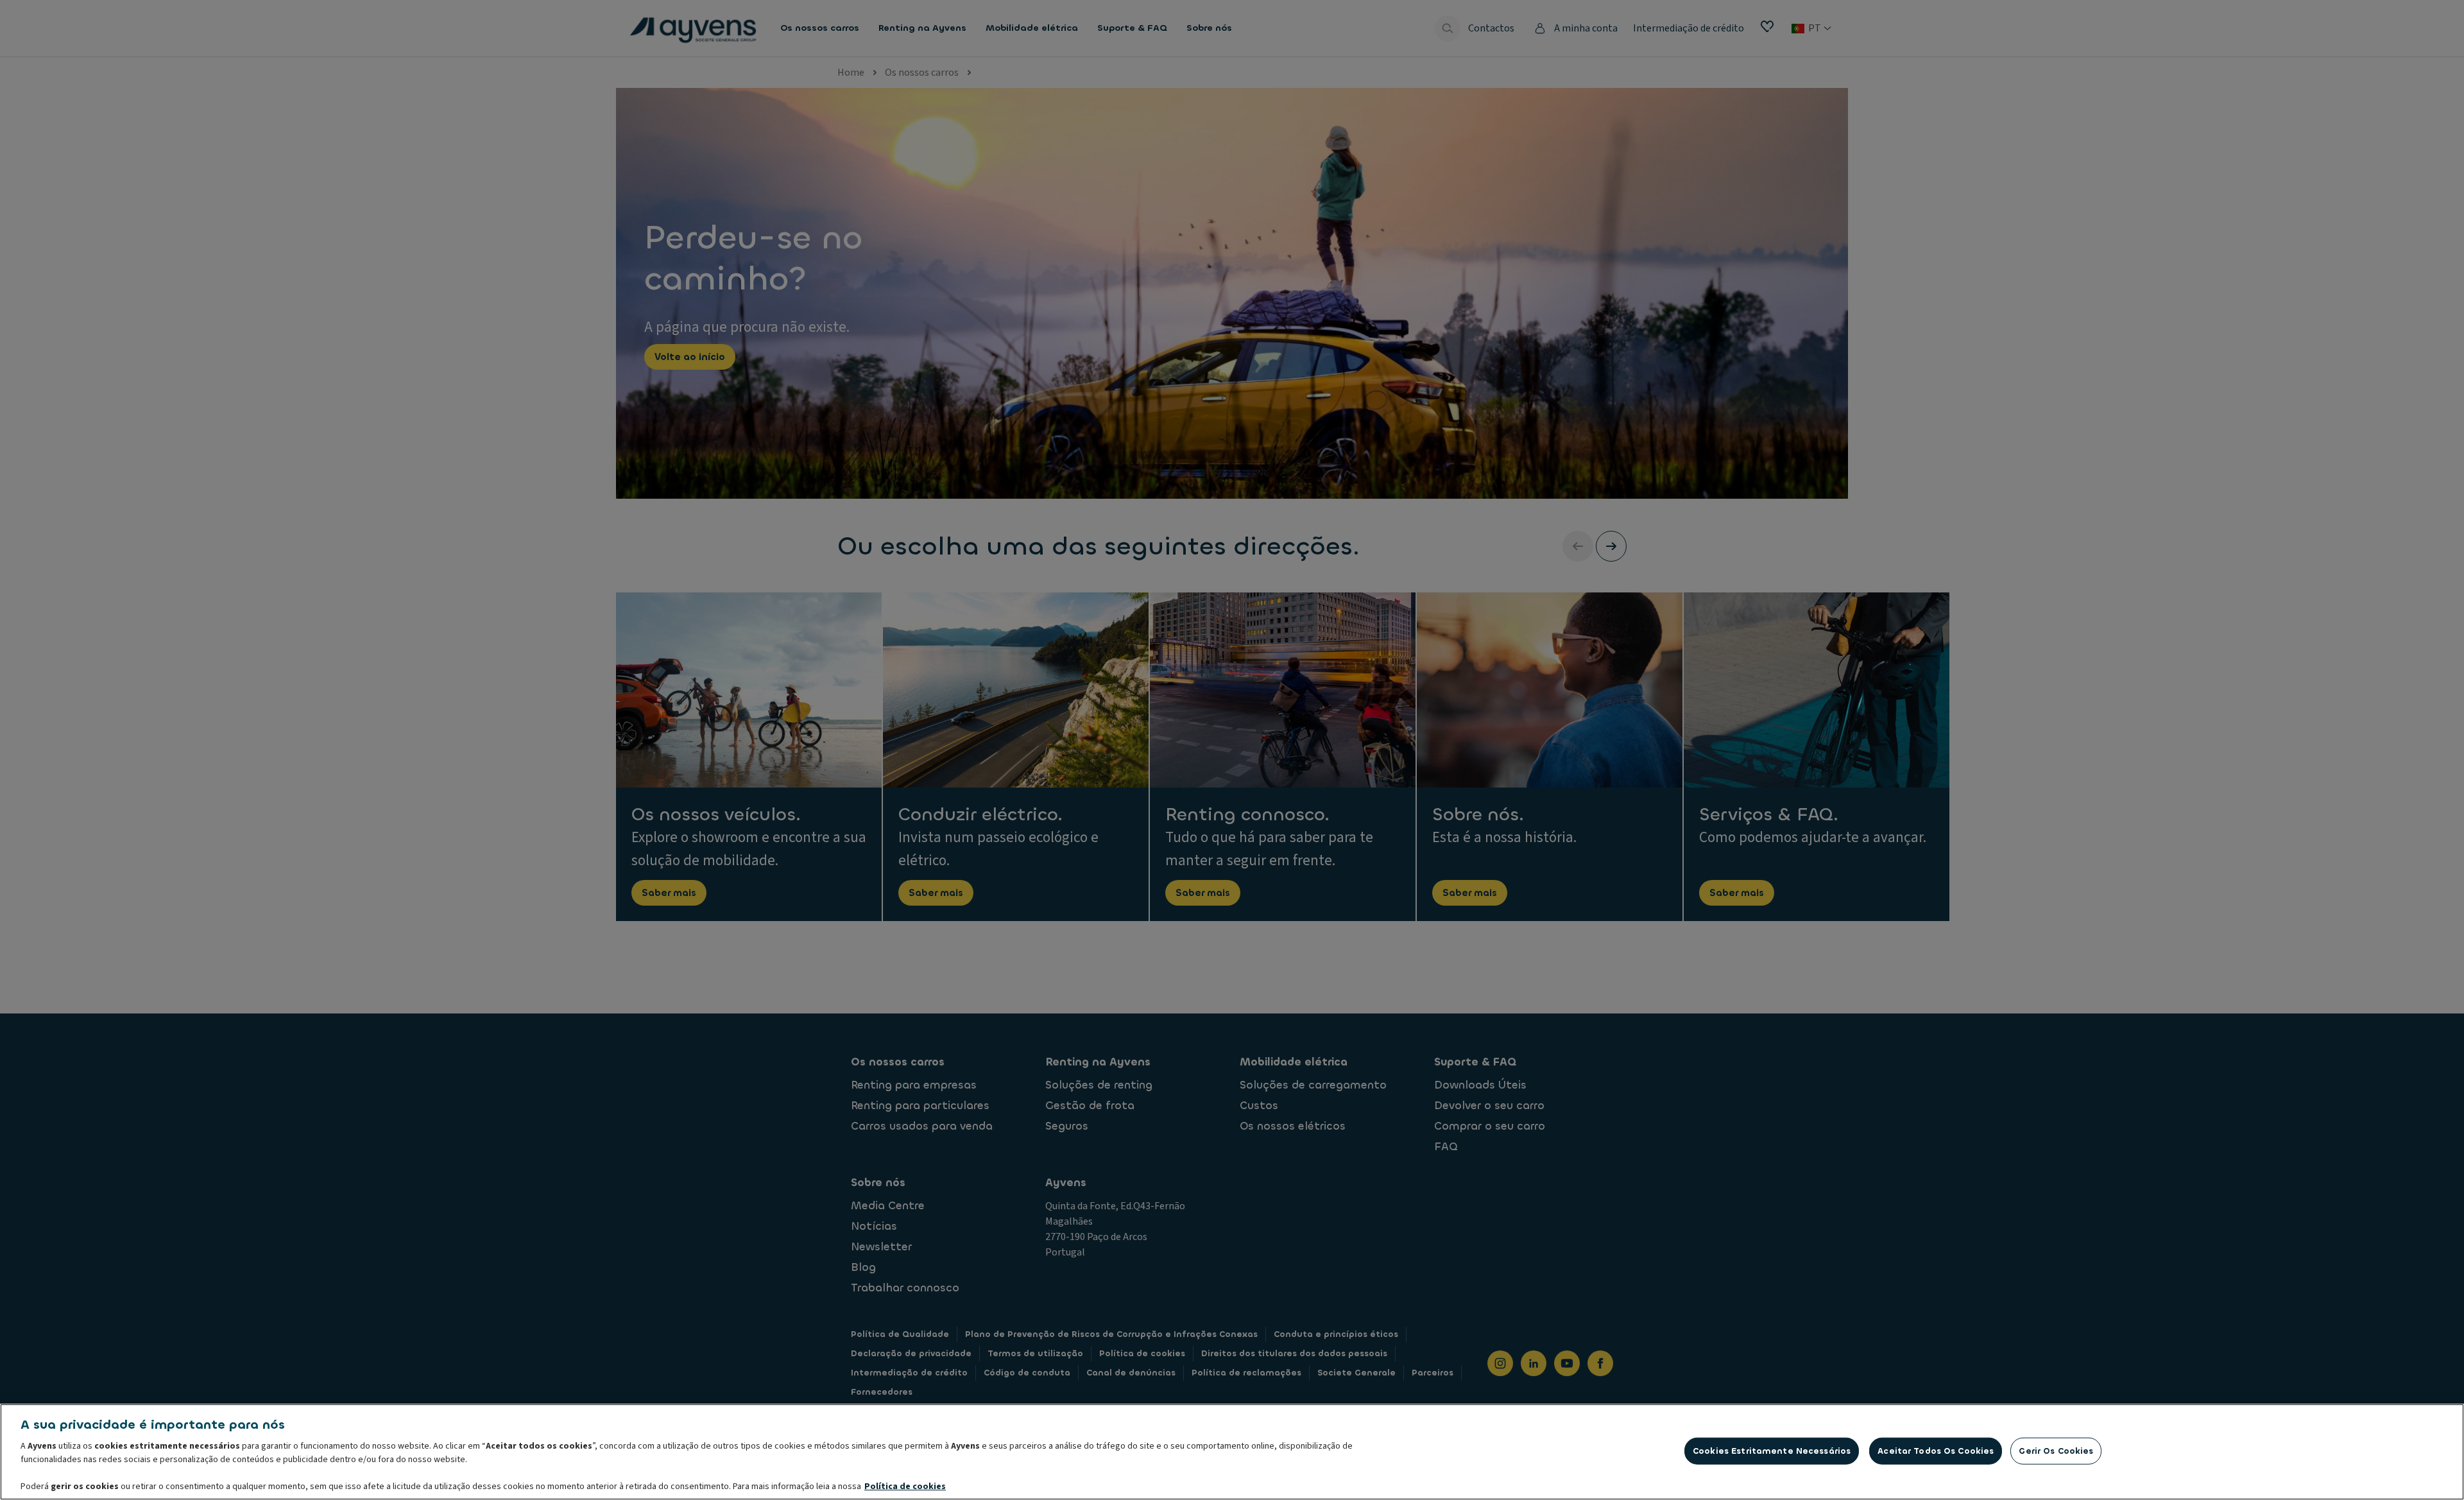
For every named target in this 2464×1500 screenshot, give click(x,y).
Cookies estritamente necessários (1772, 1451)
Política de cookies (905, 1487)
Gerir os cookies (2056, 1451)
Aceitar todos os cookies (1936, 1451)
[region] (1232, 1452)
